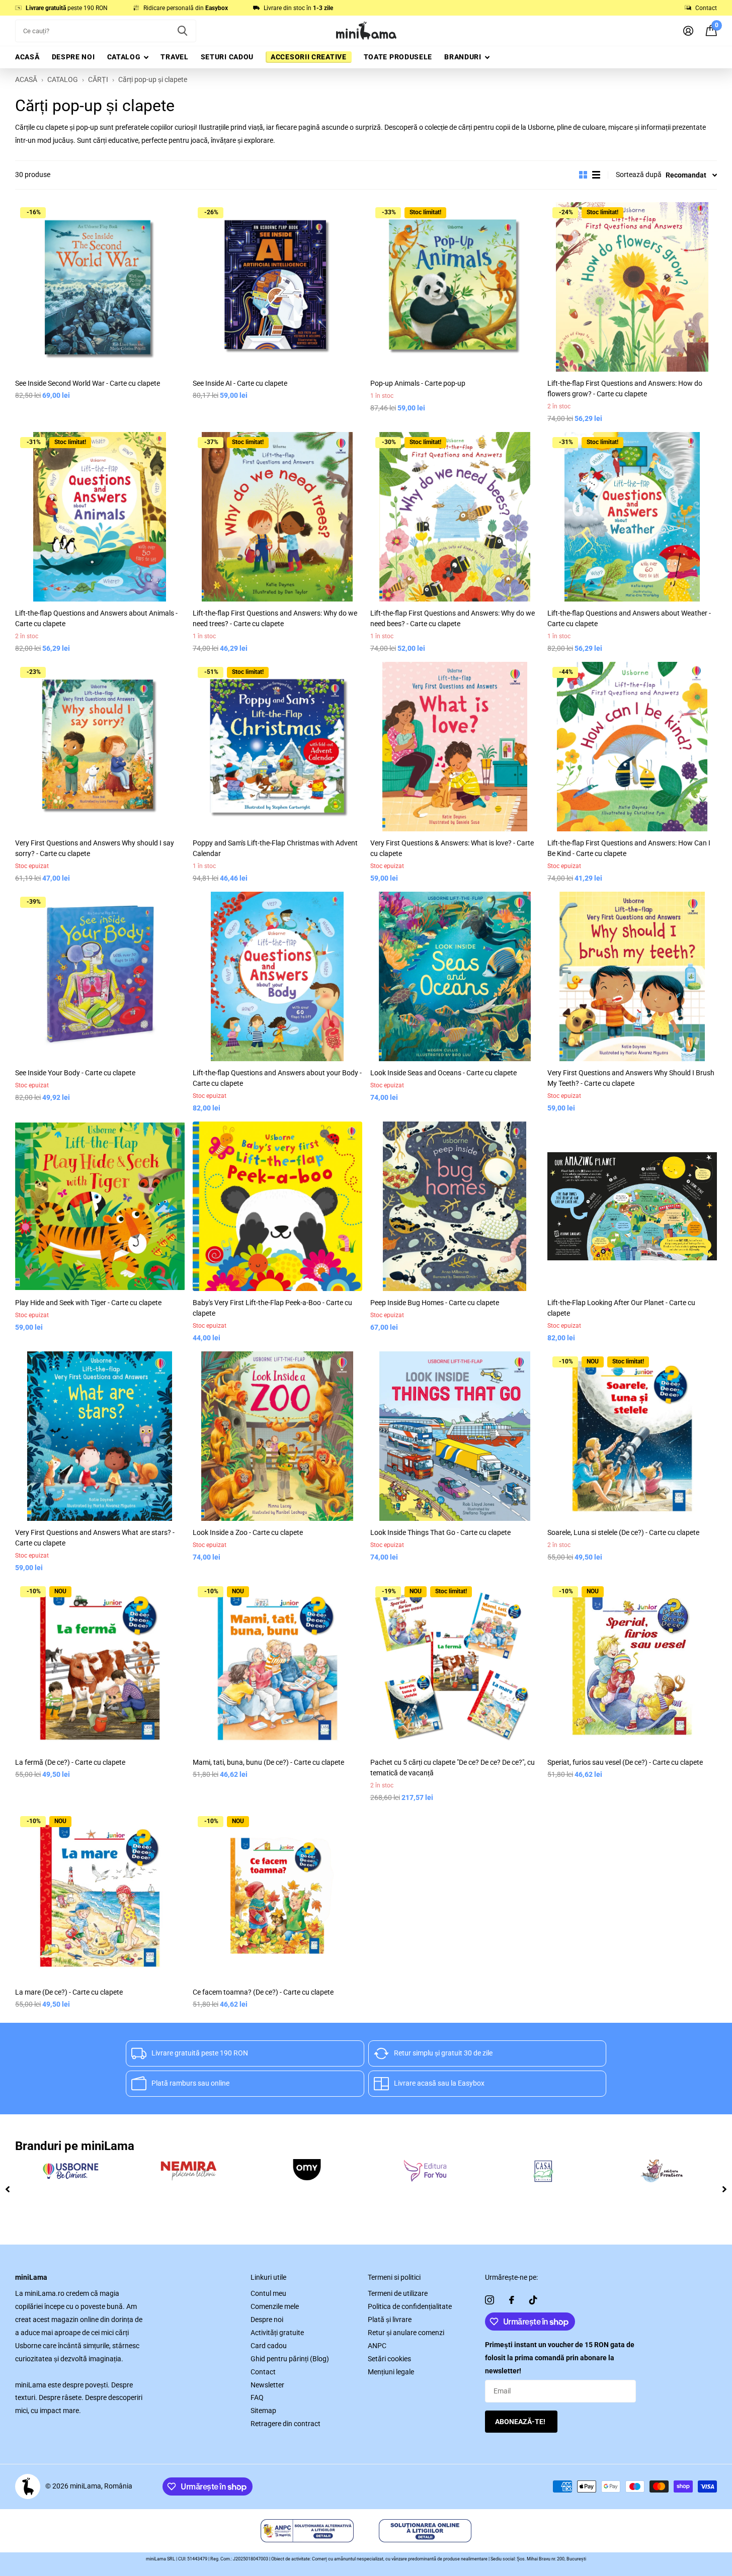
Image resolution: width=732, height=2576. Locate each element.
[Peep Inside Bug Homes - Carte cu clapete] (455, 1206)
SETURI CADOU (227, 57)
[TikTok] (533, 2300)
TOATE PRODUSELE (398, 57)
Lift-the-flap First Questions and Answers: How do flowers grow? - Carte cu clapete (625, 389)
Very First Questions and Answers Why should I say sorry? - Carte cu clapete (95, 848)
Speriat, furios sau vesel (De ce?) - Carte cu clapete (625, 1762)
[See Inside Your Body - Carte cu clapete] (100, 976)
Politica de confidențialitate (410, 2306)
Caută (182, 31)
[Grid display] (583, 175)
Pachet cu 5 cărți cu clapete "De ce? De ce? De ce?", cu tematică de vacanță (453, 1768)
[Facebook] (512, 2300)
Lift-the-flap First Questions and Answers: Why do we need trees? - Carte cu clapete (275, 618)
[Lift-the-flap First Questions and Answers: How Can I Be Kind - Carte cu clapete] (632, 747)
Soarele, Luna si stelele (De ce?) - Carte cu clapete (623, 1532)
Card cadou (269, 2346)
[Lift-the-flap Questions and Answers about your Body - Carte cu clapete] (277, 976)
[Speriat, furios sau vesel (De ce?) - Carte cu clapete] (632, 1666)
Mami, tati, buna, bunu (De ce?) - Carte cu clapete (268, 1762)
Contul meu (268, 2293)
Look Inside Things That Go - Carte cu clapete (440, 1532)
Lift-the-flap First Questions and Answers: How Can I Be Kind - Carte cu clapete (629, 848)
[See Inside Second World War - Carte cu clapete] (100, 287)
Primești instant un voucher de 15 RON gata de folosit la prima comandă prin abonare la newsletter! (560, 2358)
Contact (263, 2372)
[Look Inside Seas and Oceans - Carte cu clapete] (455, 976)
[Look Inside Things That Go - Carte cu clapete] (455, 1436)
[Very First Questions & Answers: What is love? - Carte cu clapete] (455, 747)
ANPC (377, 2346)
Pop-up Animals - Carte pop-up (418, 383)
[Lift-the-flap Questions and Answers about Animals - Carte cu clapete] (100, 517)
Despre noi (267, 2320)
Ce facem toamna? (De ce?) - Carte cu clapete (263, 1992)
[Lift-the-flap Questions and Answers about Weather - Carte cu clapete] (632, 517)
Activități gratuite (277, 2333)
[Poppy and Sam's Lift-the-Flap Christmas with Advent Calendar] (277, 747)
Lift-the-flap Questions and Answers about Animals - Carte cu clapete (96, 618)
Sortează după (639, 175)
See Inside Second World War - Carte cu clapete (88, 383)
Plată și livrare (390, 2320)
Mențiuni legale (391, 2372)
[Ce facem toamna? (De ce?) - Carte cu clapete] (277, 1896)
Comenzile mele (275, 2306)
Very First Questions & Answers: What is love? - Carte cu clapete (452, 848)
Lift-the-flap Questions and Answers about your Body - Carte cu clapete (277, 1078)
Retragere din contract (286, 2424)
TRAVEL (174, 57)
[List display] (596, 175)
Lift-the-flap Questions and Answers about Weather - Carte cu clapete (629, 618)
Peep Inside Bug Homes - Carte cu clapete (435, 1303)
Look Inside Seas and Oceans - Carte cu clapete (443, 1073)
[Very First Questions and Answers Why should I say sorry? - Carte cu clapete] (100, 747)
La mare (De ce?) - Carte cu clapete (69, 1992)
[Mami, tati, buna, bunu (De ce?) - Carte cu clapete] (277, 1666)
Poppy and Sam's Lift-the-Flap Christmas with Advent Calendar (275, 848)
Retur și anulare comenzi (406, 2333)
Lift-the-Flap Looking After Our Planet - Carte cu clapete (621, 1308)
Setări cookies (389, 2359)
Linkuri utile (268, 2277)
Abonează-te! (521, 2422)
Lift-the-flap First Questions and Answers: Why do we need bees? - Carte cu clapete (453, 618)
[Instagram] (490, 2300)
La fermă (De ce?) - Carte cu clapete (70, 1762)
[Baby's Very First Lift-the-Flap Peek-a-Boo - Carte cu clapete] (277, 1206)
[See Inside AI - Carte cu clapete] (277, 287)
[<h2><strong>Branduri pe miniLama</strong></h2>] (70, 2171)
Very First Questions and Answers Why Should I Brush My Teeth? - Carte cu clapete (631, 1078)
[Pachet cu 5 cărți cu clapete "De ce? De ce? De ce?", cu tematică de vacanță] (455, 1666)
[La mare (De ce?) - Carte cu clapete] (100, 1896)
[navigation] (8, 2189)
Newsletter (267, 2385)
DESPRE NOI (73, 57)
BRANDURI (463, 57)
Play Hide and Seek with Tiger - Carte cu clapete (88, 1303)
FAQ (257, 2397)
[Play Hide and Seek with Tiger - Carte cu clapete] (100, 1206)
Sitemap (263, 2411)
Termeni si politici (394, 2277)
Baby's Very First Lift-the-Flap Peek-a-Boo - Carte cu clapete (272, 1308)
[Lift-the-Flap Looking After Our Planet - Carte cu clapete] (632, 1206)
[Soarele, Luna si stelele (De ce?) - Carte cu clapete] (632, 1436)
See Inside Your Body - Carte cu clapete (75, 1073)
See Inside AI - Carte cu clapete (240, 383)
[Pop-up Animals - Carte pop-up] (455, 287)
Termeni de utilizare (398, 2293)
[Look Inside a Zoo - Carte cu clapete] (277, 1436)
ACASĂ (27, 57)
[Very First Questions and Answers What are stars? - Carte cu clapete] (100, 1436)
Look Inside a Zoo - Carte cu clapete (248, 1532)
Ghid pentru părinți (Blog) (290, 2359)
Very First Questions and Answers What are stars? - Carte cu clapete (95, 1538)
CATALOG (124, 57)
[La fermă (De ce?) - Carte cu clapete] (100, 1666)
